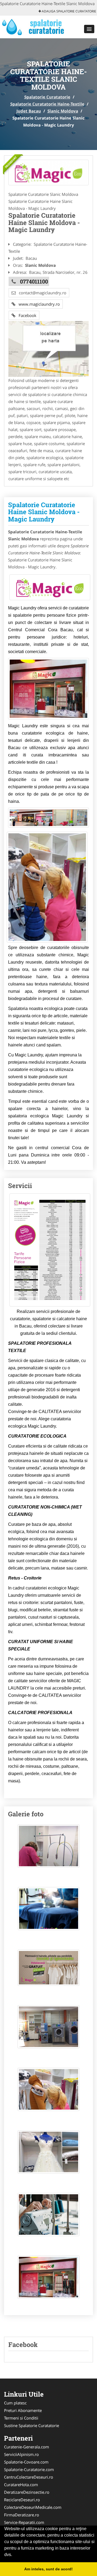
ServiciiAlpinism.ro (21, 2454)
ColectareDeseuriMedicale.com (33, 2507)
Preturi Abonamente (23, 2410)
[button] (89, 29)
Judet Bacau (29, 111)
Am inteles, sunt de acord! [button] (48, 2569)
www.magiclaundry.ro (38, 304)
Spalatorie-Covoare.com (26, 2462)
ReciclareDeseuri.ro (22, 2500)
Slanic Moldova (63, 111)
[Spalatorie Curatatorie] (35, 26)
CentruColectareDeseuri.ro (29, 2477)
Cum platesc (15, 2403)
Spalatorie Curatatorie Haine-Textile (47, 104)
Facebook (26, 315)
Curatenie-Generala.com (27, 2447)
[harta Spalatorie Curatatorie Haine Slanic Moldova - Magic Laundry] (48, 348)
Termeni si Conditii (21, 2418)
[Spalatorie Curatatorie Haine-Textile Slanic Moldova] (48, 173)
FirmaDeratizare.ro (22, 2515)
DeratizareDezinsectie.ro (27, 2492)
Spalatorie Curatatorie (47, 97)
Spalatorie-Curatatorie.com (29, 2469)
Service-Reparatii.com (24, 2522)
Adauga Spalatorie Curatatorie (69, 11)
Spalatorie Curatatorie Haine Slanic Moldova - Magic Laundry (44, 512)
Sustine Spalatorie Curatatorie (32, 2425)
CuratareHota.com (21, 2485)
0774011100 (34, 281)
